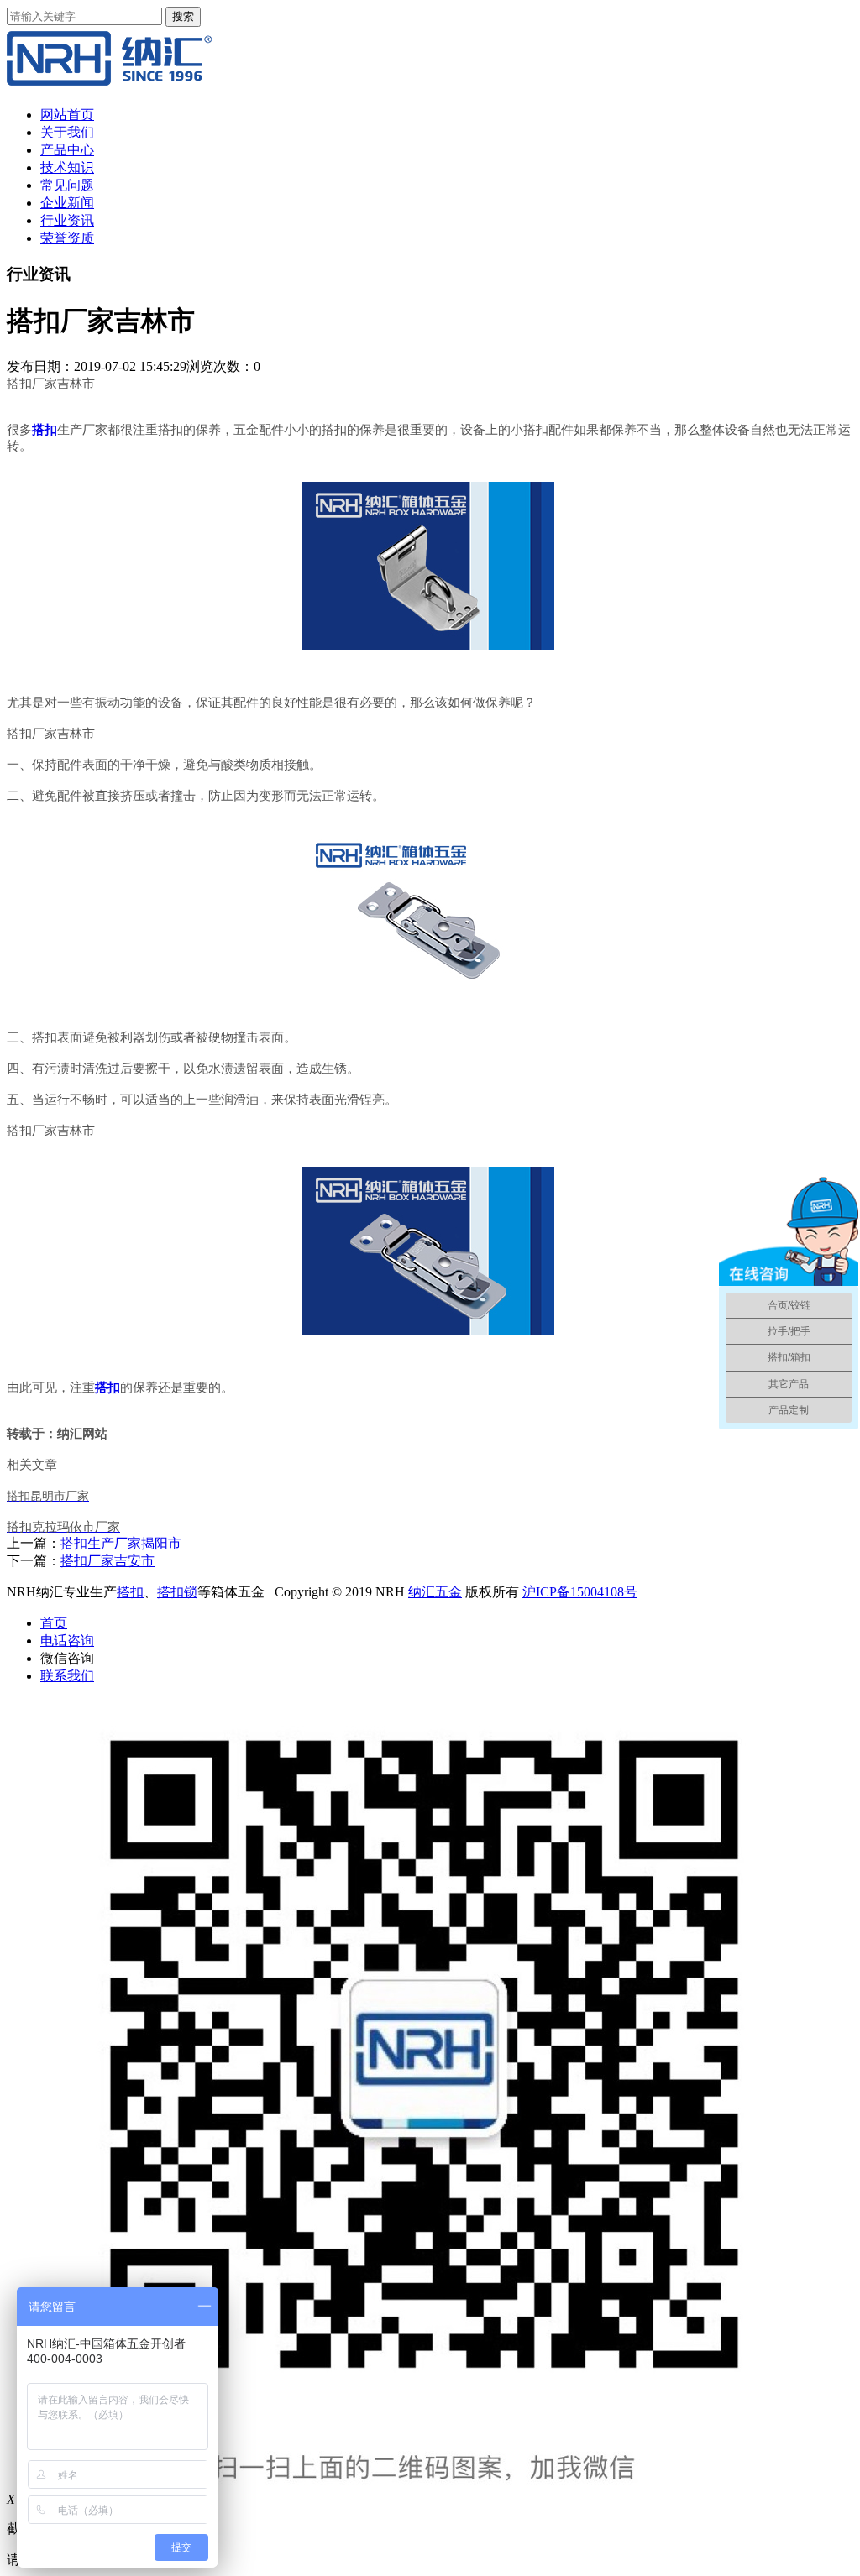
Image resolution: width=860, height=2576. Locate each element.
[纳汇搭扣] (109, 85)
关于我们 (67, 132)
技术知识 (67, 167)
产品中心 (67, 150)
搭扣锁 (177, 1592)
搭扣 (130, 1592)
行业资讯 (67, 220)
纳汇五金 (435, 1592)
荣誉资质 (67, 238)
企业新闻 (67, 203)
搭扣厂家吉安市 (107, 1561)
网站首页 (67, 115)
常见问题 (67, 185)
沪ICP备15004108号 (580, 1592)
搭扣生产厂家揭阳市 (121, 1543)
